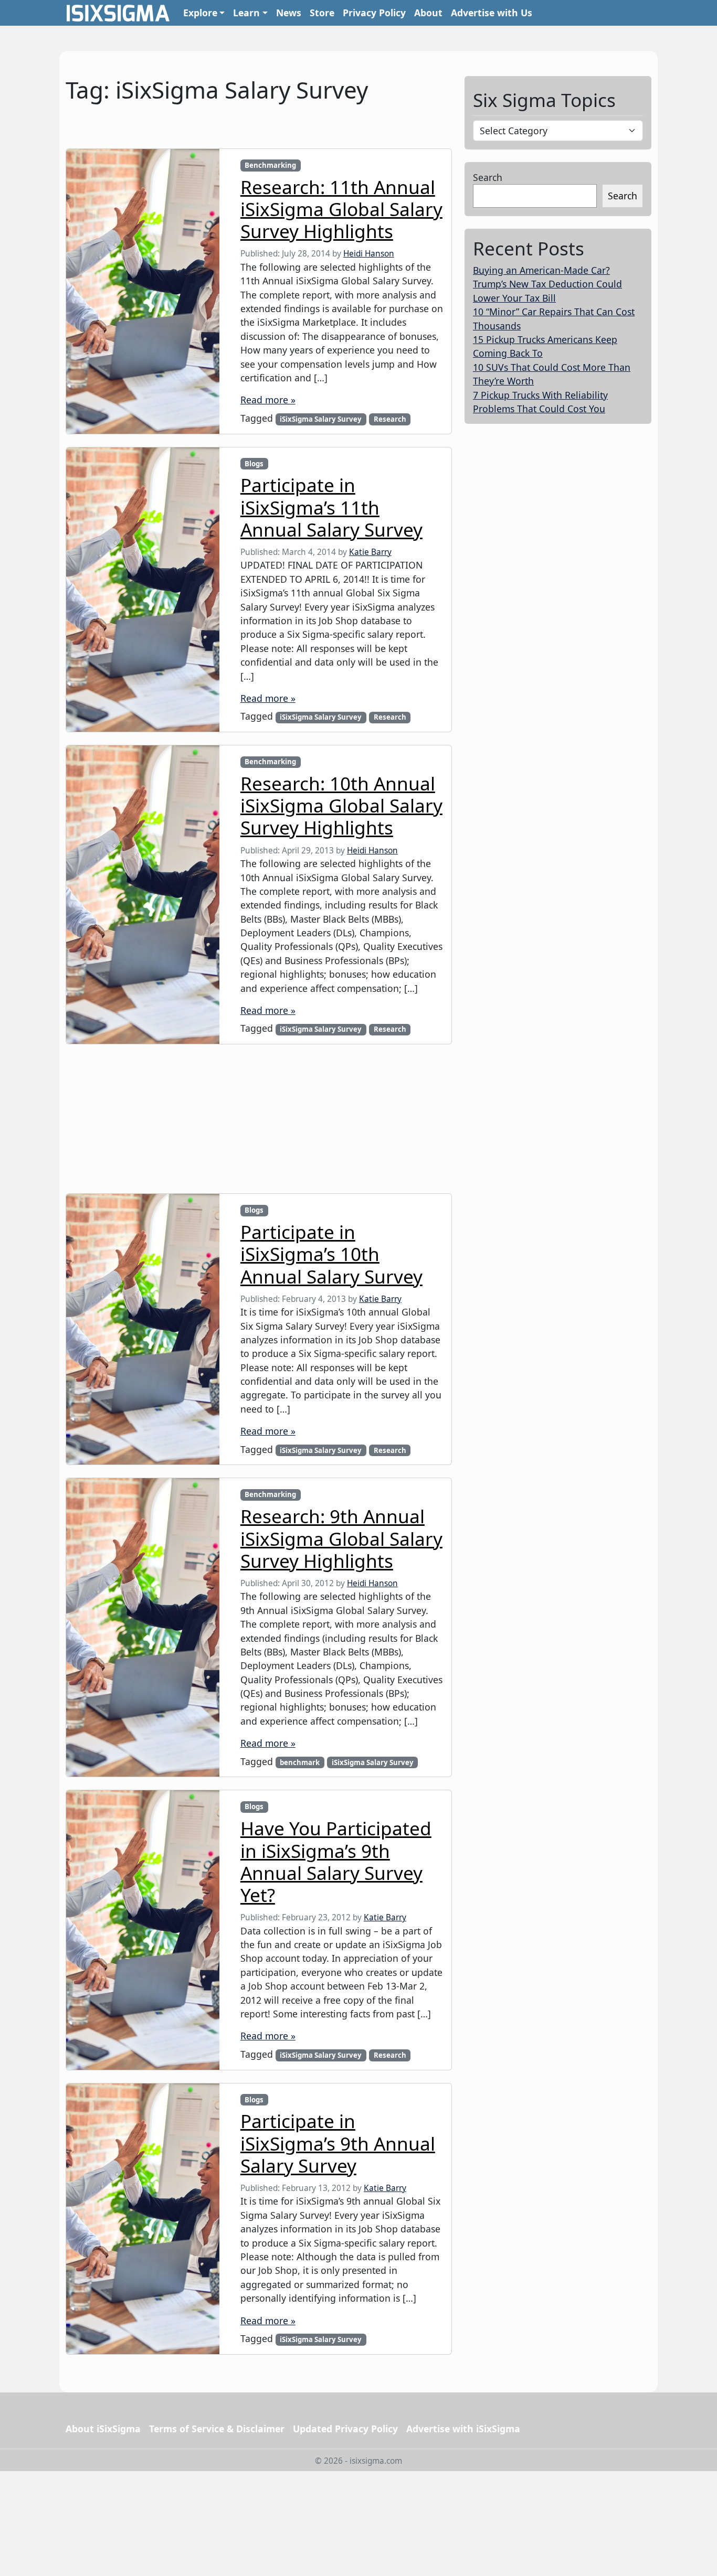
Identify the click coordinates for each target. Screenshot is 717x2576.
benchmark (300, 1762)
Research (390, 419)
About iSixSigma (103, 2429)
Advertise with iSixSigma (463, 2429)
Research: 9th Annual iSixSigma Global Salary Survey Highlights (341, 1538)
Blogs (254, 464)
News (289, 13)
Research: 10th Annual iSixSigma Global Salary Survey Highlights (341, 805)
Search (488, 177)
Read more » (268, 400)
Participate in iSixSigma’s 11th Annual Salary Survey (331, 507)
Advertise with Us (492, 13)
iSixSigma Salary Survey (321, 419)
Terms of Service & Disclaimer (217, 2429)
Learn (246, 13)
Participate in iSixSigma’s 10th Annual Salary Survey (331, 1254)
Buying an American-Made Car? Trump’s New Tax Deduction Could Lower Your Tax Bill (547, 284)
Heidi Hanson (369, 254)
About (428, 13)
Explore (200, 13)
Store (322, 13)
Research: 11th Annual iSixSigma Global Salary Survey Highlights (341, 209)
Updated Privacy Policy (345, 2429)
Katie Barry (370, 552)
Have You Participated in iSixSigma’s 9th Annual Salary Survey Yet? (336, 1861)
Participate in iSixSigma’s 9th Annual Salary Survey (338, 2143)
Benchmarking (270, 165)
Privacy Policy (374, 13)
